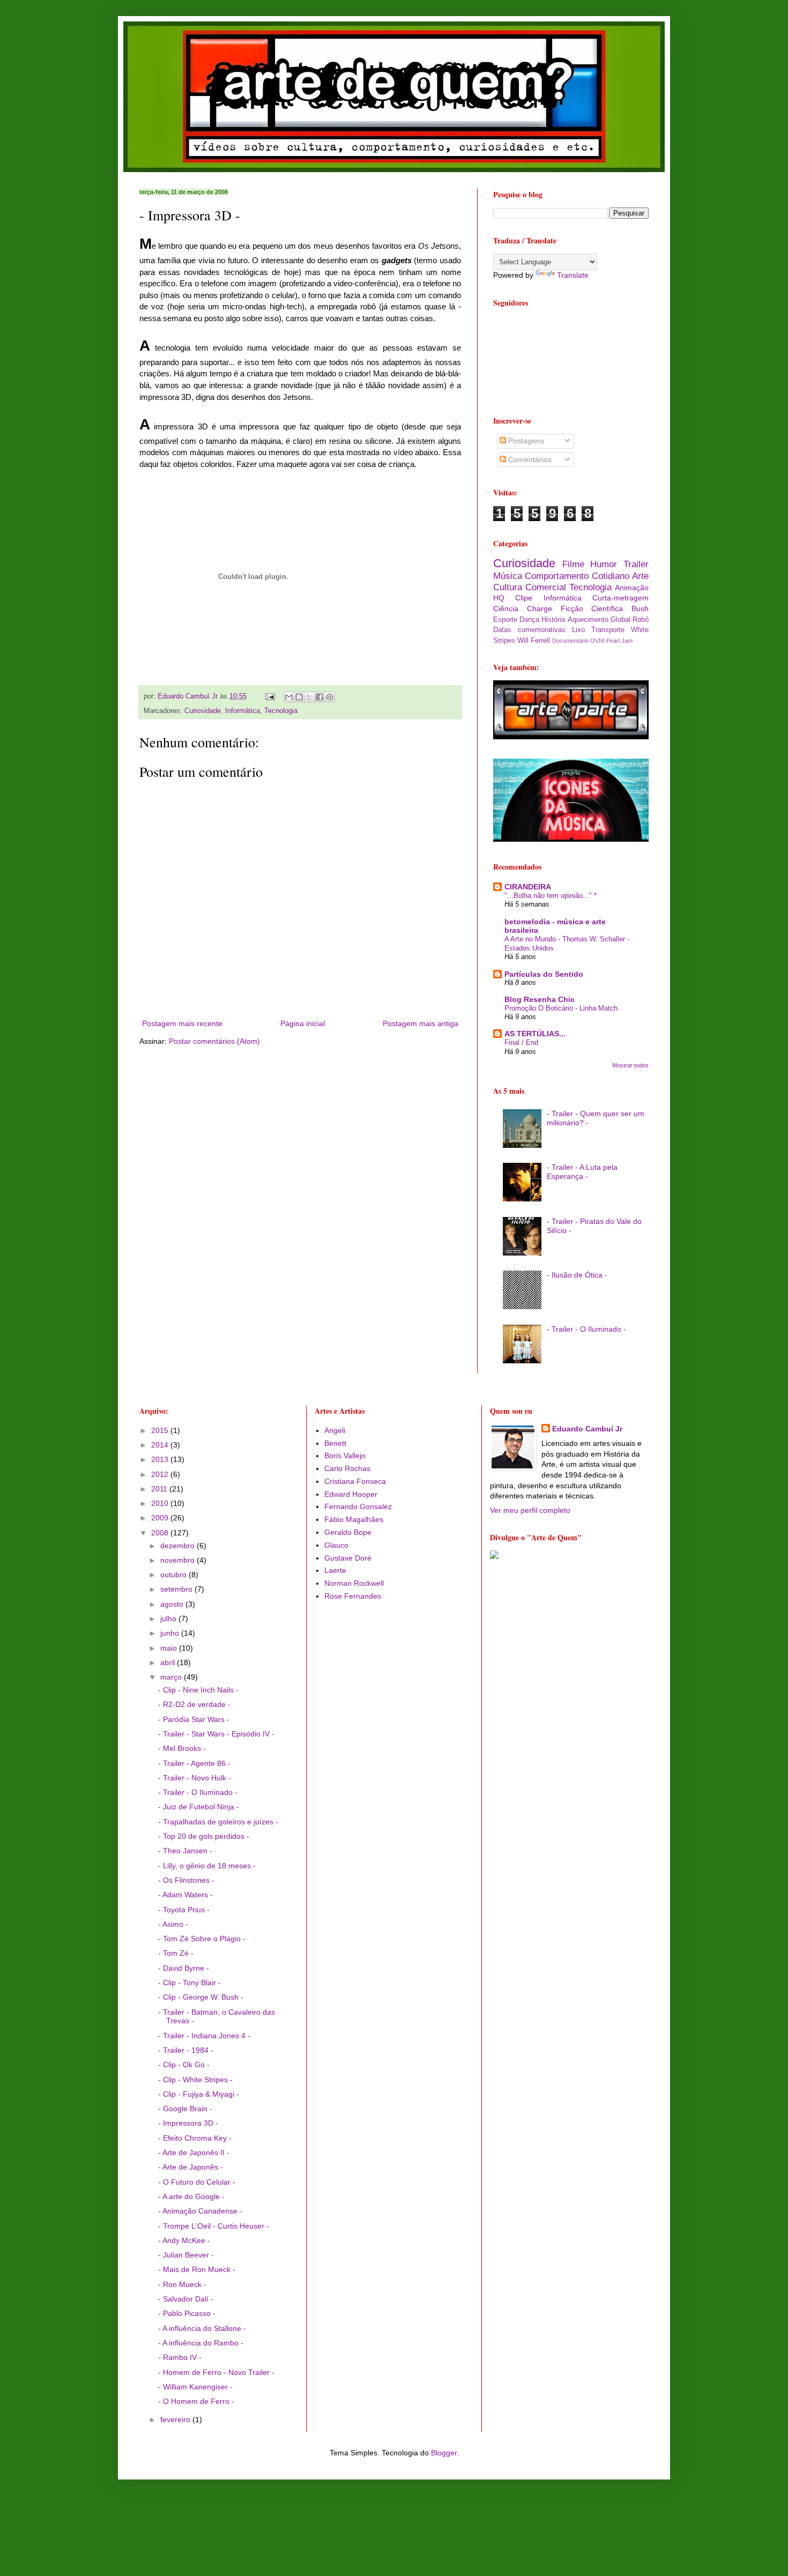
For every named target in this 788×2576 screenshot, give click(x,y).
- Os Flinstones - (186, 1880)
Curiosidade (203, 711)
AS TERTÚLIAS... (535, 1034)
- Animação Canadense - (200, 2211)
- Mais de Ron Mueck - (197, 2269)
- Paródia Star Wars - (194, 1719)
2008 (161, 1533)
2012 (161, 1474)
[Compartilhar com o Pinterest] (330, 697)
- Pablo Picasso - (187, 2313)
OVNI (597, 641)
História (553, 620)
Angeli (335, 1430)
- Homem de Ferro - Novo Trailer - (216, 2372)
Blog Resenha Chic (540, 999)
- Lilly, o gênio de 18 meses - (207, 1866)
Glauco (336, 1545)
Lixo (578, 630)
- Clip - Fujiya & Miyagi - (199, 2094)
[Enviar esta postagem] (270, 696)
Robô (641, 620)
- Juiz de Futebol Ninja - (199, 1807)
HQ (499, 598)
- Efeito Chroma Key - (195, 2138)
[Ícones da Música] (571, 839)
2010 (161, 1503)
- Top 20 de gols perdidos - (204, 1836)
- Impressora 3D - (188, 2123)
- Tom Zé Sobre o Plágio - (202, 1939)
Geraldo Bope (348, 1532)
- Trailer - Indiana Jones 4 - (204, 2036)
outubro (174, 1575)
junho (171, 1633)
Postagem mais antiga (421, 1023)
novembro (179, 1560)
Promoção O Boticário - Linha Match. (562, 1008)
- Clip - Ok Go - (184, 2065)
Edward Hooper (351, 1494)
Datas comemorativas (529, 630)
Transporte (608, 630)
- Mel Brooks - (182, 1748)
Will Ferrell (534, 641)
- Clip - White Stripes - (195, 2080)
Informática (243, 711)
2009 (161, 1518)
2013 (161, 1459)
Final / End (521, 1042)
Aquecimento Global (599, 620)
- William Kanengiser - (195, 2387)
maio (170, 1648)
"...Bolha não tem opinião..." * (551, 896)
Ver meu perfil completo (530, 1510)
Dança (529, 620)
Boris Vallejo (345, 1456)
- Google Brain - (185, 2109)
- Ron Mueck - (182, 2284)
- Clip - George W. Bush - (201, 1997)
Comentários (529, 459)
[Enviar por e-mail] (289, 697)
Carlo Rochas (347, 1468)
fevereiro (176, 2419)
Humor (604, 564)
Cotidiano (611, 576)
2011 (160, 1489)
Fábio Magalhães (354, 1519)
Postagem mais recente (182, 1023)
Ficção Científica (592, 608)
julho (169, 1619)
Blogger (444, 2453)
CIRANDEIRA (528, 887)
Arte (640, 576)
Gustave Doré (348, 1558)
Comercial (546, 587)
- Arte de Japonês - (191, 2167)
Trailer (636, 564)
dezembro (179, 1546)
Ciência (506, 608)
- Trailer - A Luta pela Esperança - (582, 1172)
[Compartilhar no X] (309, 697)
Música (508, 576)
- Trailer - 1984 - (186, 2050)
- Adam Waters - (185, 1895)
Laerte (335, 1570)
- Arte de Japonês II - (194, 2152)
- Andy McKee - (184, 2240)
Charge (540, 608)
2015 (161, 1430)
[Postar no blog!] (299, 697)
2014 (161, 1445)
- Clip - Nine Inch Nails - (198, 1690)
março (172, 1677)
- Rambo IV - (180, 2357)
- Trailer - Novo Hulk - (195, 1778)
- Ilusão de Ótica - (577, 1275)
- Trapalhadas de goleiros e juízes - (218, 1822)
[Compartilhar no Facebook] (319, 697)
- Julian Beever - (186, 2255)
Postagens (525, 441)
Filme (573, 564)
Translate (573, 275)
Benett (335, 1443)
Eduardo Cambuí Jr (587, 1429)
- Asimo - (173, 1924)
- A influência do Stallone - (202, 2328)
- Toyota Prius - (184, 1910)
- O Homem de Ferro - (196, 2401)
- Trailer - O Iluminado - (586, 1329)
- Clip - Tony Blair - (189, 1983)
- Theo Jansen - (185, 1851)
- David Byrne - (184, 1968)
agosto (173, 1604)
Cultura (508, 587)
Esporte (505, 620)
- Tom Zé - (176, 1953)
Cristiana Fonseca (355, 1481)
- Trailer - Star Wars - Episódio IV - (216, 1734)
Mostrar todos (630, 1065)
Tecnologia (281, 711)
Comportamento (557, 576)
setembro (177, 1589)
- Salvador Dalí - (186, 2299)
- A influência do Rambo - (201, 2343)
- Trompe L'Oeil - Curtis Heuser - (214, 2226)
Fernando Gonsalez (358, 1506)
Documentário (570, 641)
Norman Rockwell (354, 1583)
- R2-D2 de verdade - (194, 1704)
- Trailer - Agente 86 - (194, 1763)
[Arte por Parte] (571, 737)
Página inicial (303, 1023)
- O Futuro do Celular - (197, 2182)
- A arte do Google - (191, 2196)
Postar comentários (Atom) (214, 1041)
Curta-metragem (620, 598)
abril (169, 1662)
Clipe (524, 598)
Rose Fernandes (353, 1596)
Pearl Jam (619, 641)
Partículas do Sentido (544, 974)
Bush (640, 608)
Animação (632, 588)
